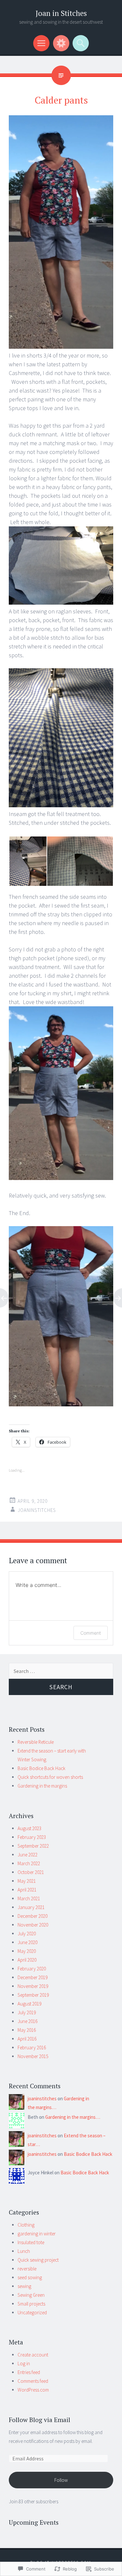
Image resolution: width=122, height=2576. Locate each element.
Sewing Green (31, 2295)
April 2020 (27, 1960)
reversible (27, 2269)
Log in (24, 2363)
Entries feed (29, 2372)
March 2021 (29, 1898)
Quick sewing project (38, 2260)
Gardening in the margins (42, 1786)
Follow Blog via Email (40, 2420)
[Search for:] (61, 1671)
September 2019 (33, 1995)
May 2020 (27, 1951)
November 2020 (33, 1925)
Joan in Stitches (61, 13)
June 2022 (27, 1855)
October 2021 (31, 1872)
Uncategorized (32, 2312)
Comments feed (33, 2381)
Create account (33, 2355)
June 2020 (27, 1942)
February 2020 (32, 1969)
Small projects (31, 2304)
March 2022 (29, 1863)
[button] (28, 861)
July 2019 (27, 2012)
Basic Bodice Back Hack (41, 1768)
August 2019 (29, 2004)
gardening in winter (37, 2234)
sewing (24, 2286)
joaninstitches (37, 1510)
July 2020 (27, 1934)
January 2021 (31, 1907)
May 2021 (27, 1881)
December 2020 (33, 1916)
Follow (61, 2480)
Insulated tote (31, 2242)
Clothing (26, 2225)
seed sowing (30, 2277)
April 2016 (27, 2039)
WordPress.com (33, 2390)
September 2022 (33, 1846)
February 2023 (32, 1837)
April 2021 (27, 1890)
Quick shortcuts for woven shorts (50, 1777)
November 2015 (33, 2056)
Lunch (24, 2251)
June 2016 (27, 2021)
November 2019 (33, 1986)
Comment (91, 1633)
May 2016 (27, 2030)
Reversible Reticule (36, 1742)
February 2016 (32, 2048)
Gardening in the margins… (73, 2117)
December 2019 (33, 1977)
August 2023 (29, 1828)
